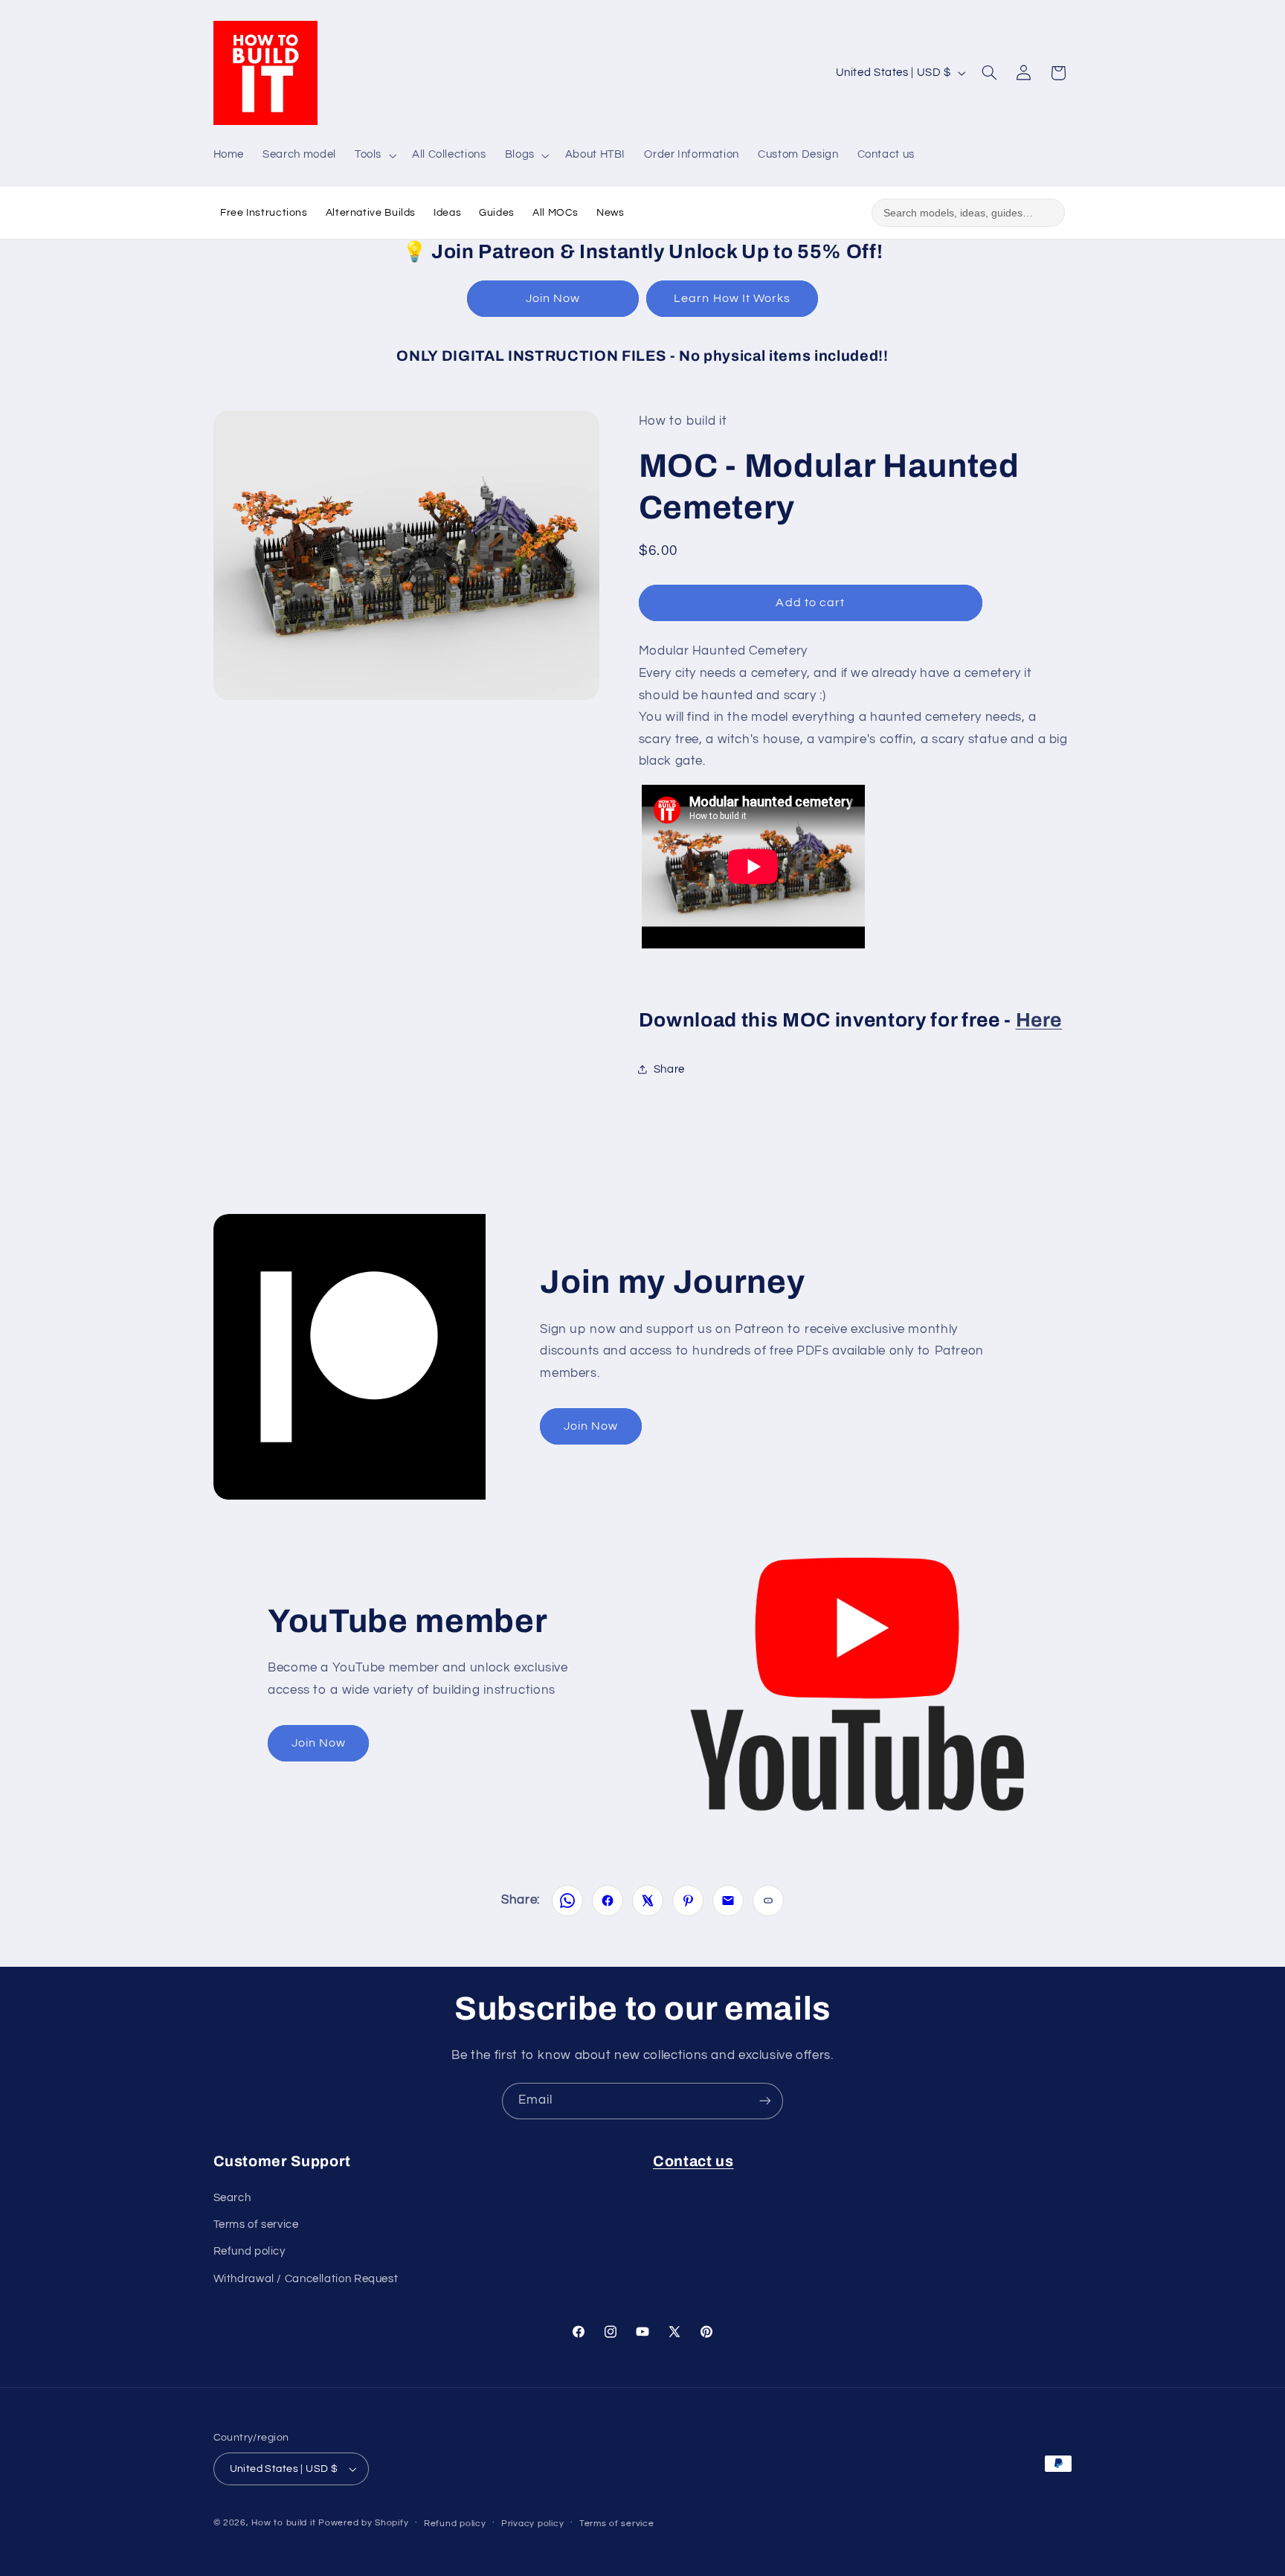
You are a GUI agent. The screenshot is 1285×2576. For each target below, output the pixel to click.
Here (1039, 1019)
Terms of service (256, 2225)
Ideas (447, 213)
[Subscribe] (765, 2101)
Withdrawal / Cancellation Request (306, 2279)
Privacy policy (532, 2524)
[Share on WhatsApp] (567, 1901)
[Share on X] (648, 1901)
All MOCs (555, 213)
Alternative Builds (371, 213)
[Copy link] (768, 1901)
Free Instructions (264, 213)
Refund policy (249, 2251)
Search (232, 2198)
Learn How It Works (732, 298)
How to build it (285, 2523)
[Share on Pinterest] (688, 1901)
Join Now (553, 298)
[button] (374, 155)
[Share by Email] (728, 1901)
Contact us (693, 2161)
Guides (497, 213)
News (611, 213)
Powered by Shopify (363, 2523)
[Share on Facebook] (608, 1901)
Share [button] (669, 1069)
